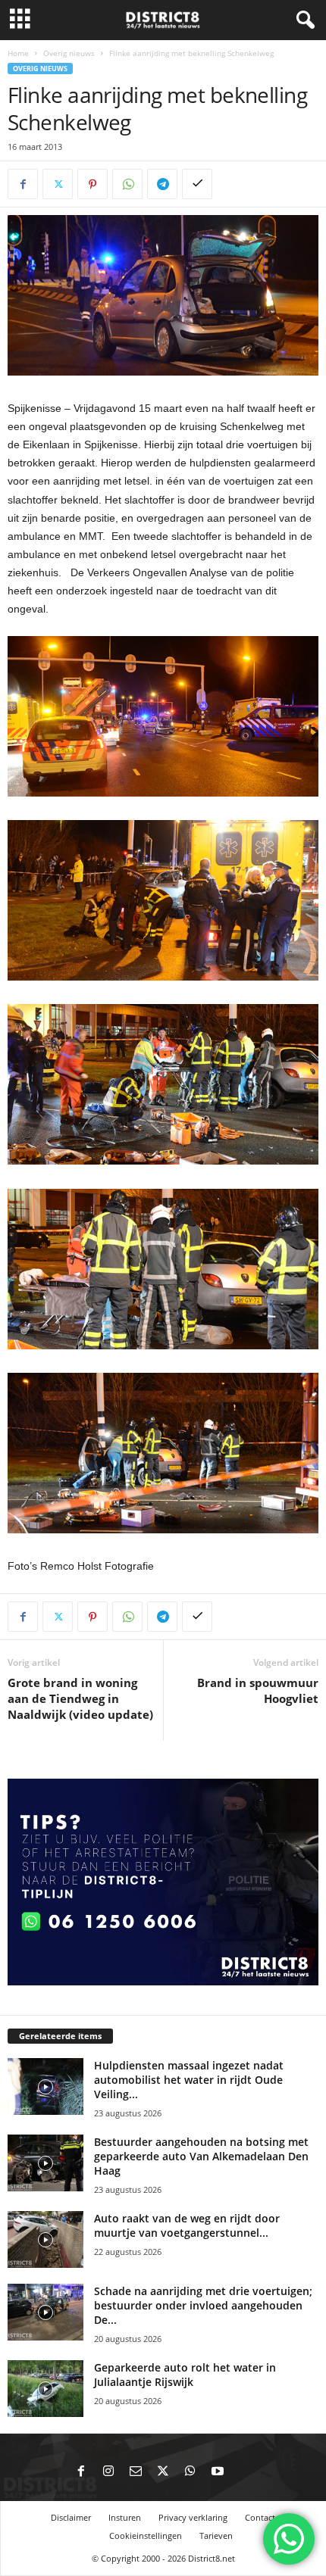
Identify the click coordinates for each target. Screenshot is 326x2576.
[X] (58, 184)
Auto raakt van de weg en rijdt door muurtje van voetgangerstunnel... (187, 2225)
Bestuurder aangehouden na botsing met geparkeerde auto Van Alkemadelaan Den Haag (201, 2156)
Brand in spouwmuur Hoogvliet (258, 1690)
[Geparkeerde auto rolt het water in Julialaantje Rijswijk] (45, 2389)
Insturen (125, 2517)
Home (18, 53)
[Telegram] (162, 184)
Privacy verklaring (193, 2517)
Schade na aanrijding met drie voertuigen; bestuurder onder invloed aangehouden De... (203, 2305)
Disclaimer (71, 2517)
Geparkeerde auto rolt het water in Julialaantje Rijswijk (185, 2375)
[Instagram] (108, 2472)
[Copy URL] (197, 184)
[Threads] (245, 2472)
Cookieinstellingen (146, 2535)
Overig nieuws (69, 53)
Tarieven (216, 2535)
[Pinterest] (92, 184)
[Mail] (136, 2472)
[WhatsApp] (127, 184)
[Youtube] (218, 2472)
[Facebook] (23, 184)
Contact (260, 2517)
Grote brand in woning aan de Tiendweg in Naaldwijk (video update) (80, 1698)
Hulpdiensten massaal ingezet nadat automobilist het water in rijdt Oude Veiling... (189, 2080)
